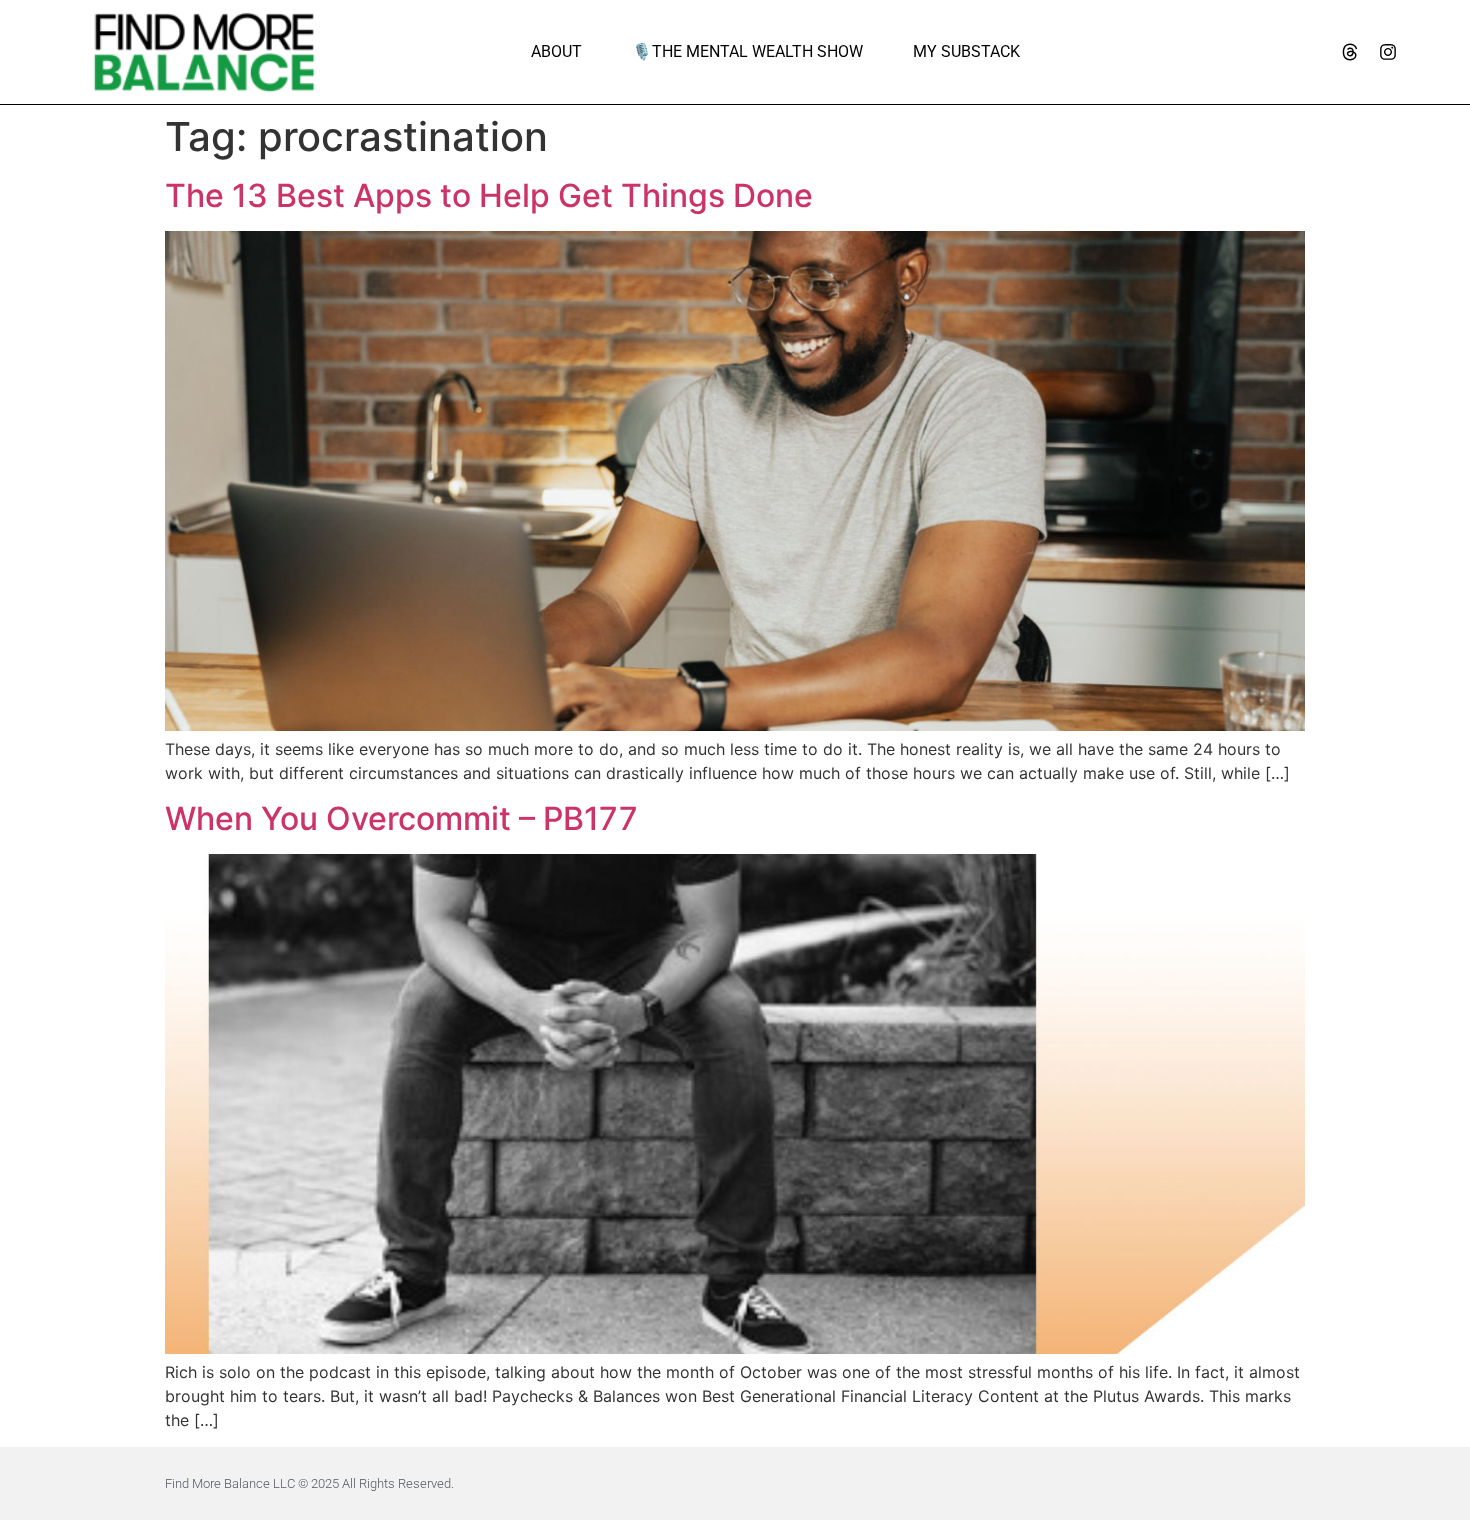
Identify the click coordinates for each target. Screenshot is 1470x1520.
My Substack (966, 51)
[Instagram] (1388, 52)
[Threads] (1350, 52)
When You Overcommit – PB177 (401, 818)
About (556, 51)
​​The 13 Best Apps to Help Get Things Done (489, 195)
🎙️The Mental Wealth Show (747, 51)
